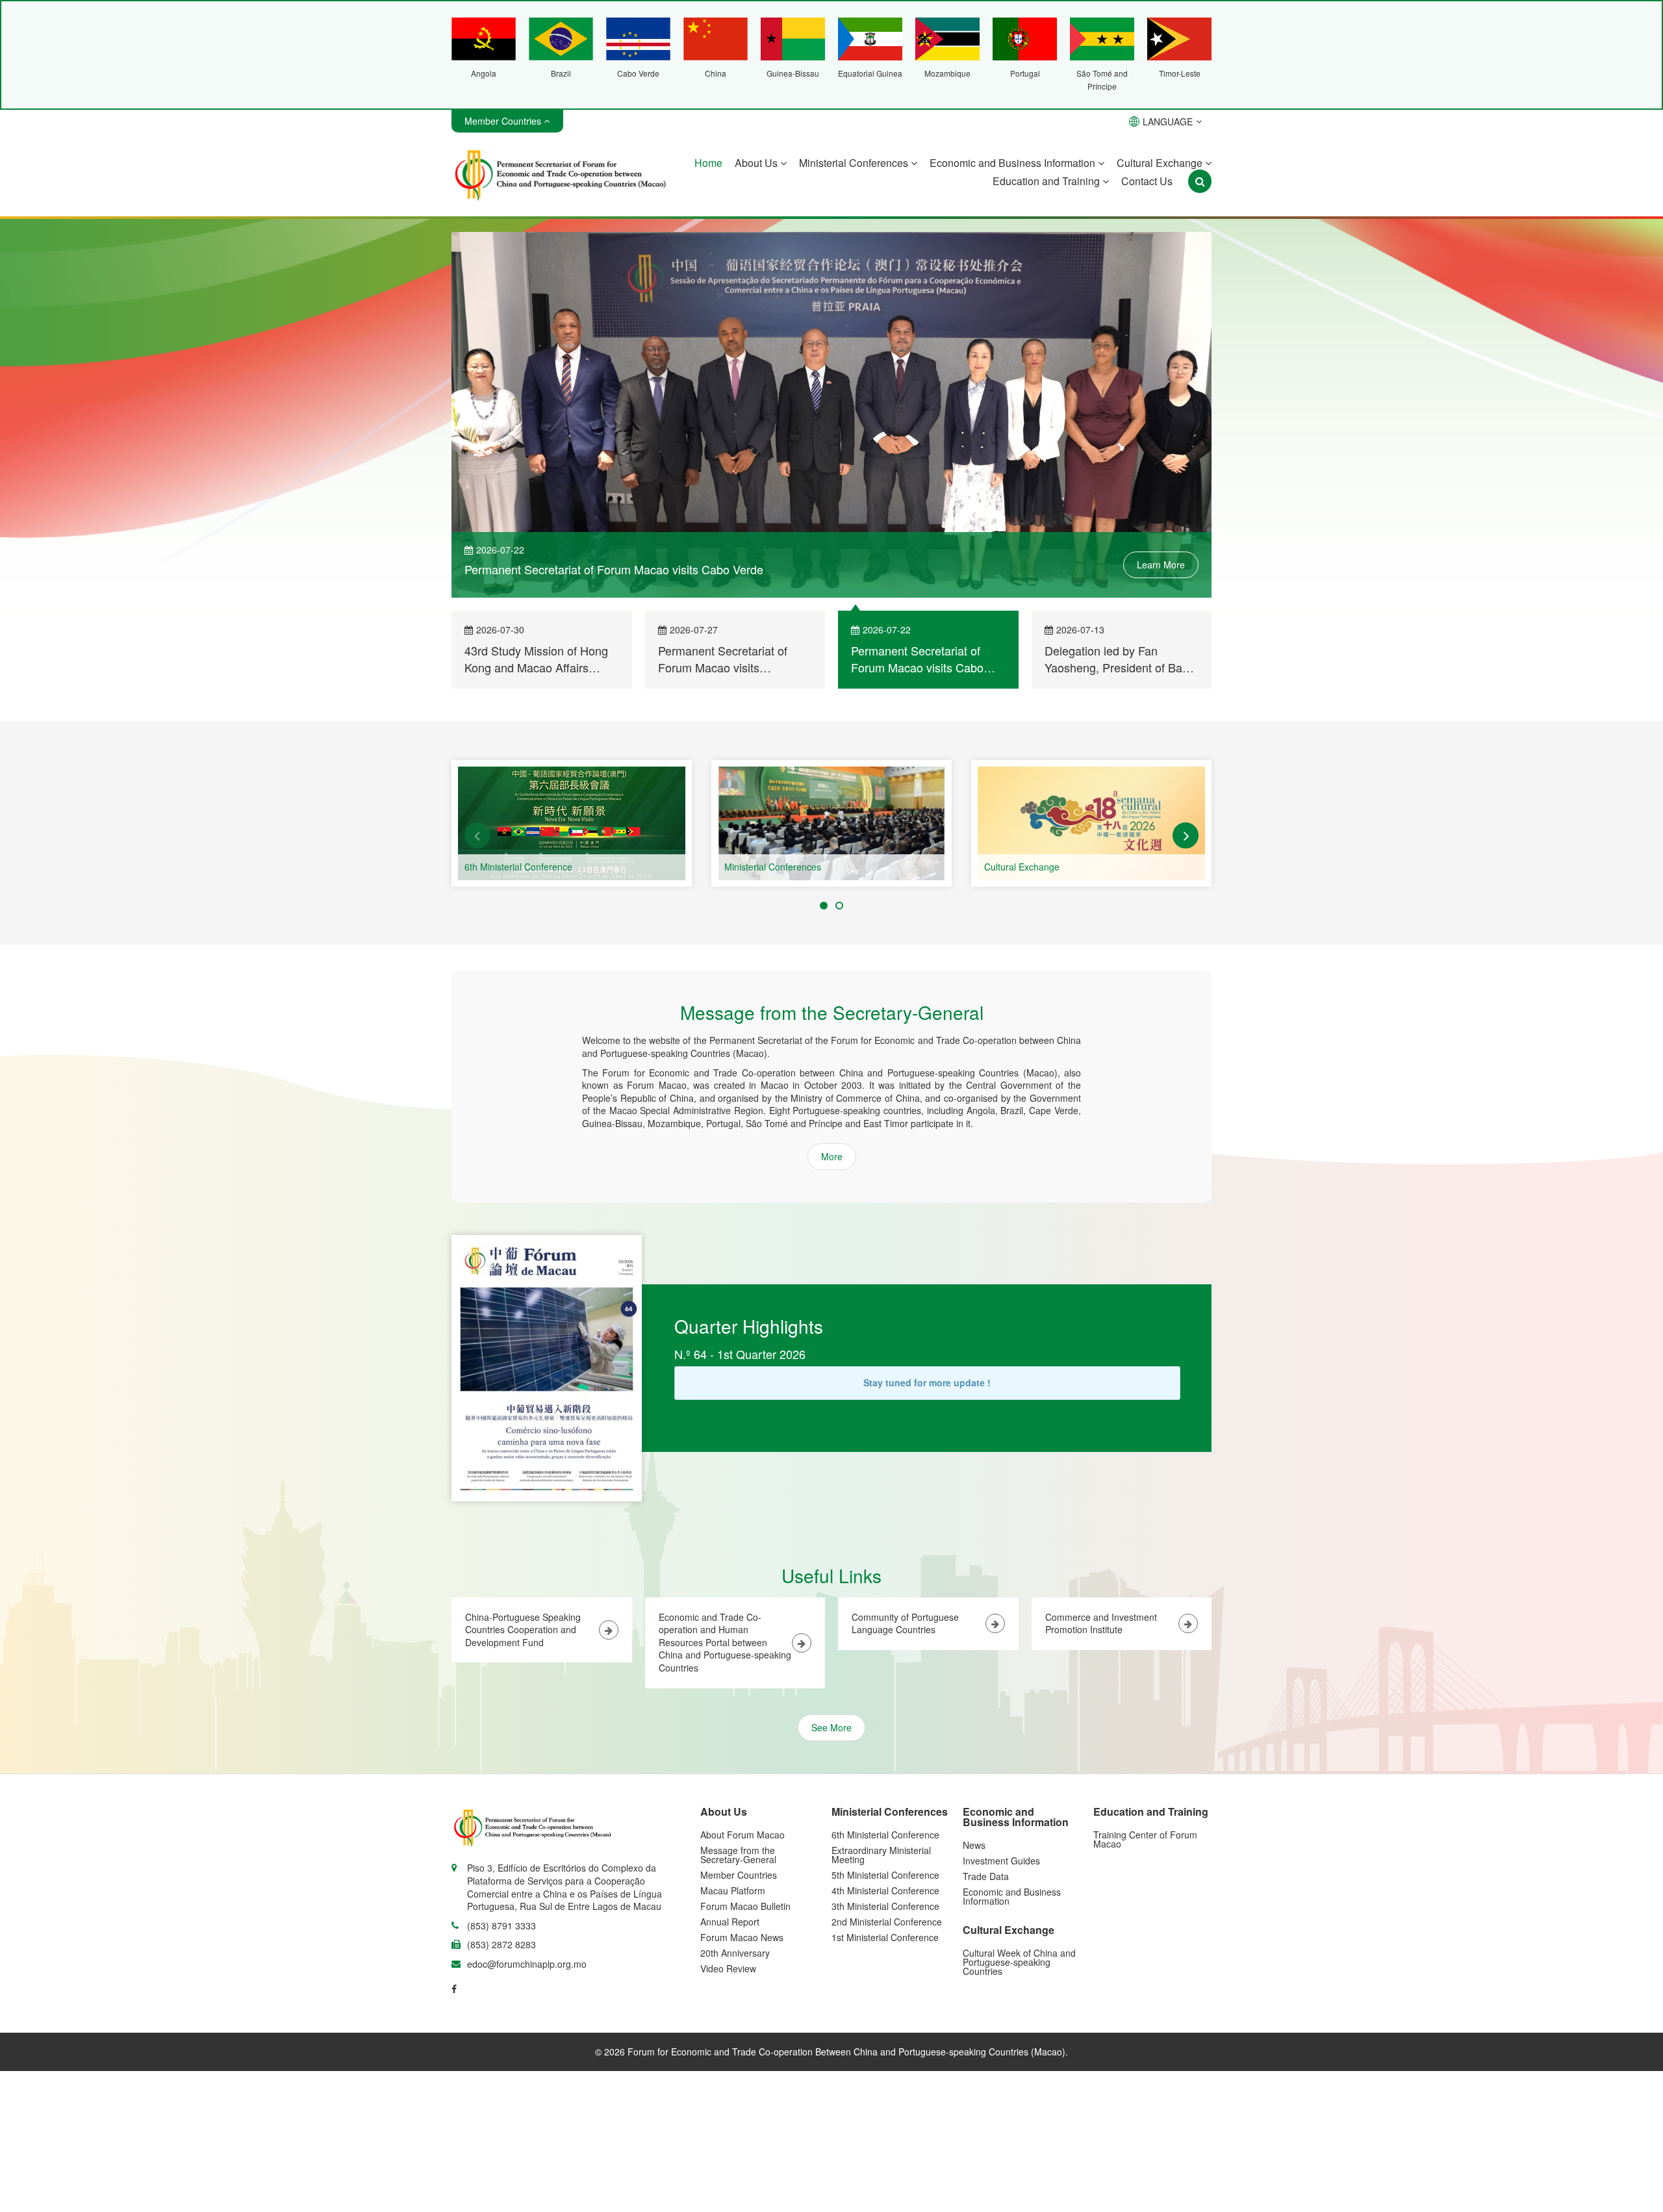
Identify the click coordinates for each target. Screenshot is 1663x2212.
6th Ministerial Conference (518, 867)
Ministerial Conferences (855, 163)
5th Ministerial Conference (885, 1875)
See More (831, 1727)
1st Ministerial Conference (885, 1937)
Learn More (1161, 565)
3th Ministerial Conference (885, 1906)
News (974, 1845)
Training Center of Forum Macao (1145, 1839)
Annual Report (730, 1922)
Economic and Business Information (1014, 163)
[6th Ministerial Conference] (572, 823)
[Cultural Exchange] (1091, 823)
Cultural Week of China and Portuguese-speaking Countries (1019, 1962)
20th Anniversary (735, 1953)
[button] (477, 835)
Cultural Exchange (1161, 163)
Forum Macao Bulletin (745, 1906)
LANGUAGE (1168, 121)
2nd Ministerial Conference (887, 1922)
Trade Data (986, 1876)
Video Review (728, 1968)
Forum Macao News (742, 1937)
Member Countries (739, 1875)
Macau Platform (733, 1890)
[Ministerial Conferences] (831, 823)
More (832, 1156)
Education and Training (1047, 181)
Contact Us (1147, 181)
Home (708, 163)
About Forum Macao (743, 1835)
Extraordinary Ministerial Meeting (881, 1855)
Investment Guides (1001, 1861)
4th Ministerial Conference (885, 1890)
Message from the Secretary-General (738, 1855)
